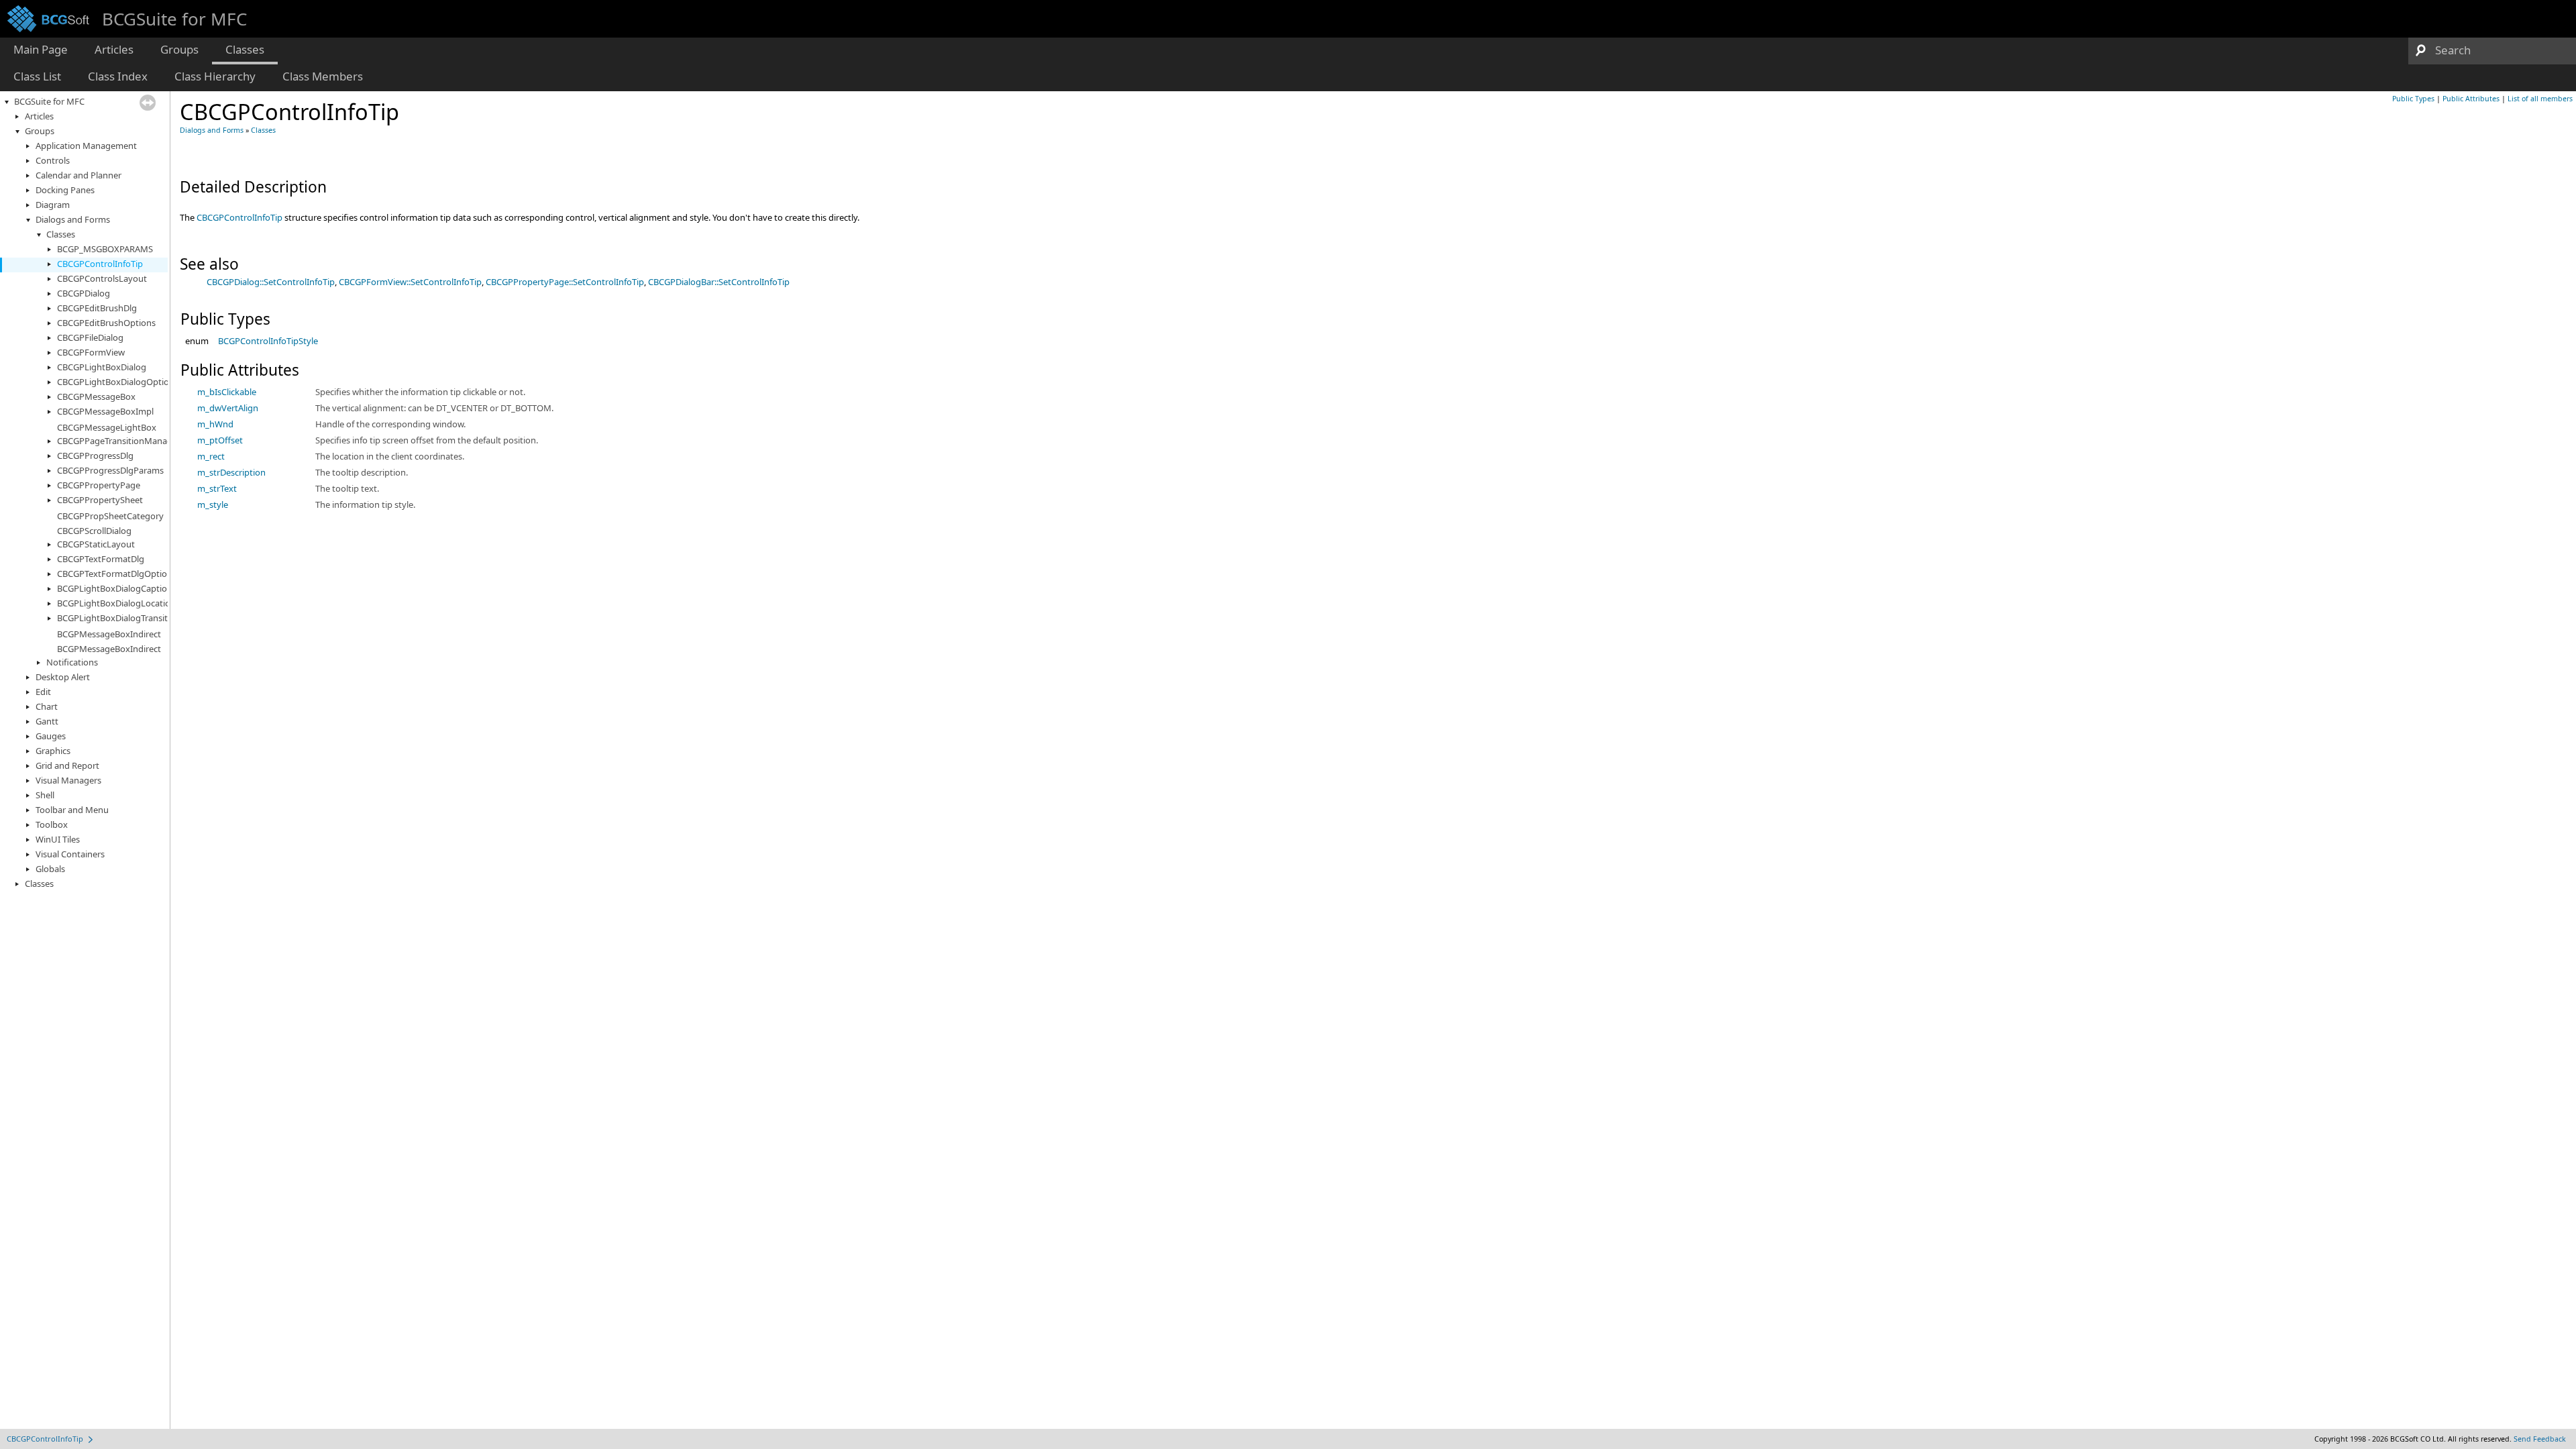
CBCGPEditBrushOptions (106, 323)
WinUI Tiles (58, 839)
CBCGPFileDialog (90, 337)
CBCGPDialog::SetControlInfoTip (271, 282)
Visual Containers (70, 854)
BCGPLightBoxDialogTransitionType (128, 618)
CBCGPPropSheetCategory (110, 516)
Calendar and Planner (78, 175)
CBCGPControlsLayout (102, 278)
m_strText (217, 488)
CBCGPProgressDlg (95, 455)
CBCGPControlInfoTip (100, 264)
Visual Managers (68, 780)
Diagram (53, 205)
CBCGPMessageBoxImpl (105, 411)
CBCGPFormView (91, 352)
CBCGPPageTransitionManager (119, 441)
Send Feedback (2540, 1439)
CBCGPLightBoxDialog (102, 367)
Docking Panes (65, 190)
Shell (45, 795)
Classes (61, 234)
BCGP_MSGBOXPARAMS (105, 249)
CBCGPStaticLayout (96, 544)
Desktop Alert (63, 677)
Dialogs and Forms (73, 219)
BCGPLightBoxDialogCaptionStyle (124, 588)
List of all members (2540, 99)
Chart (47, 706)
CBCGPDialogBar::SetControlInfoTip (719, 282)
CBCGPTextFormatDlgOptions (117, 574)
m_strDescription (231, 472)
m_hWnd (215, 424)
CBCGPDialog (84, 293)
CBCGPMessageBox (96, 396)
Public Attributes (2471, 99)
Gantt (47, 721)
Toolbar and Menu (72, 810)
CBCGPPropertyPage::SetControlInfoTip (565, 282)
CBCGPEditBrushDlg (97, 308)
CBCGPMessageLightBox (107, 427)
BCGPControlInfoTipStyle (268, 341)
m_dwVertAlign (228, 408)
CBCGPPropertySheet (100, 500)
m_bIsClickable (227, 392)
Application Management (86, 146)
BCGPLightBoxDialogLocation (116, 603)
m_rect (211, 456)
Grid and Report (67, 765)
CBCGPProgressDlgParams (110, 470)
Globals (50, 869)
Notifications (72, 662)
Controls (53, 160)
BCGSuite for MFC (49, 101)
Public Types (2413, 99)
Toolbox (52, 824)
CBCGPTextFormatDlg (101, 559)
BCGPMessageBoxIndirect (109, 634)
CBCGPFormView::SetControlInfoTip (410, 282)
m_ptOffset (220, 440)
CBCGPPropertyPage (99, 485)
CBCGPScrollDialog (94, 531)
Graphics (53, 751)
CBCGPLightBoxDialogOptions (118, 382)
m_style (213, 504)
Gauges (51, 736)
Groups (40, 131)
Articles (39, 116)
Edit (43, 692)
